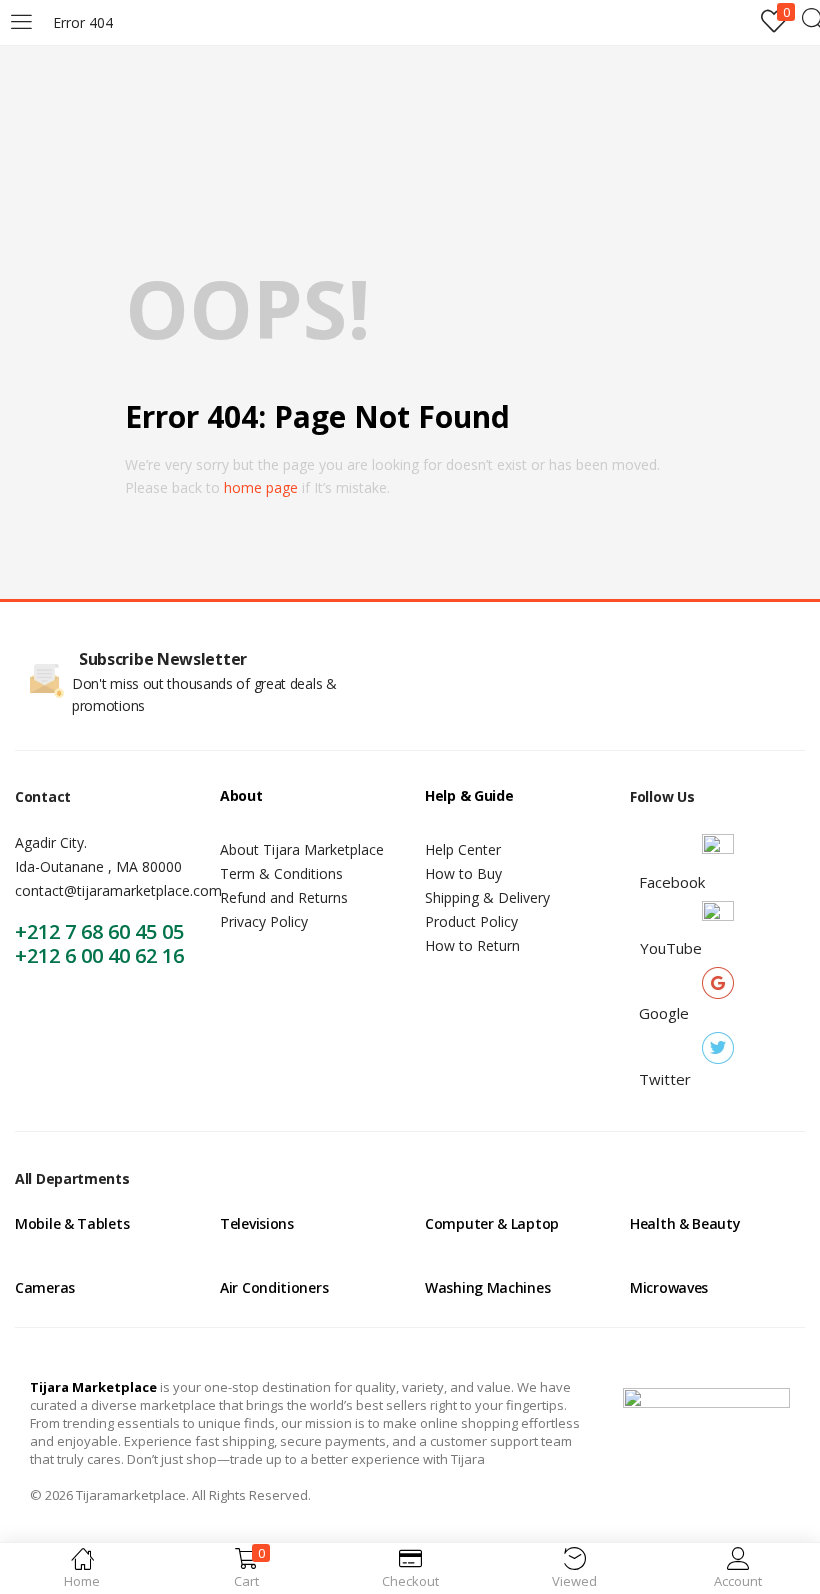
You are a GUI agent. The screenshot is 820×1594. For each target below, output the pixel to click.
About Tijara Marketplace (302, 849)
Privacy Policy (264, 921)
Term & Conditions (281, 873)
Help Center (463, 849)
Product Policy (471, 921)
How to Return (472, 945)
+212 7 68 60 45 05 (99, 931)
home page (261, 487)
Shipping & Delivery (487, 897)
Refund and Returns (284, 897)
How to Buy (463, 873)
